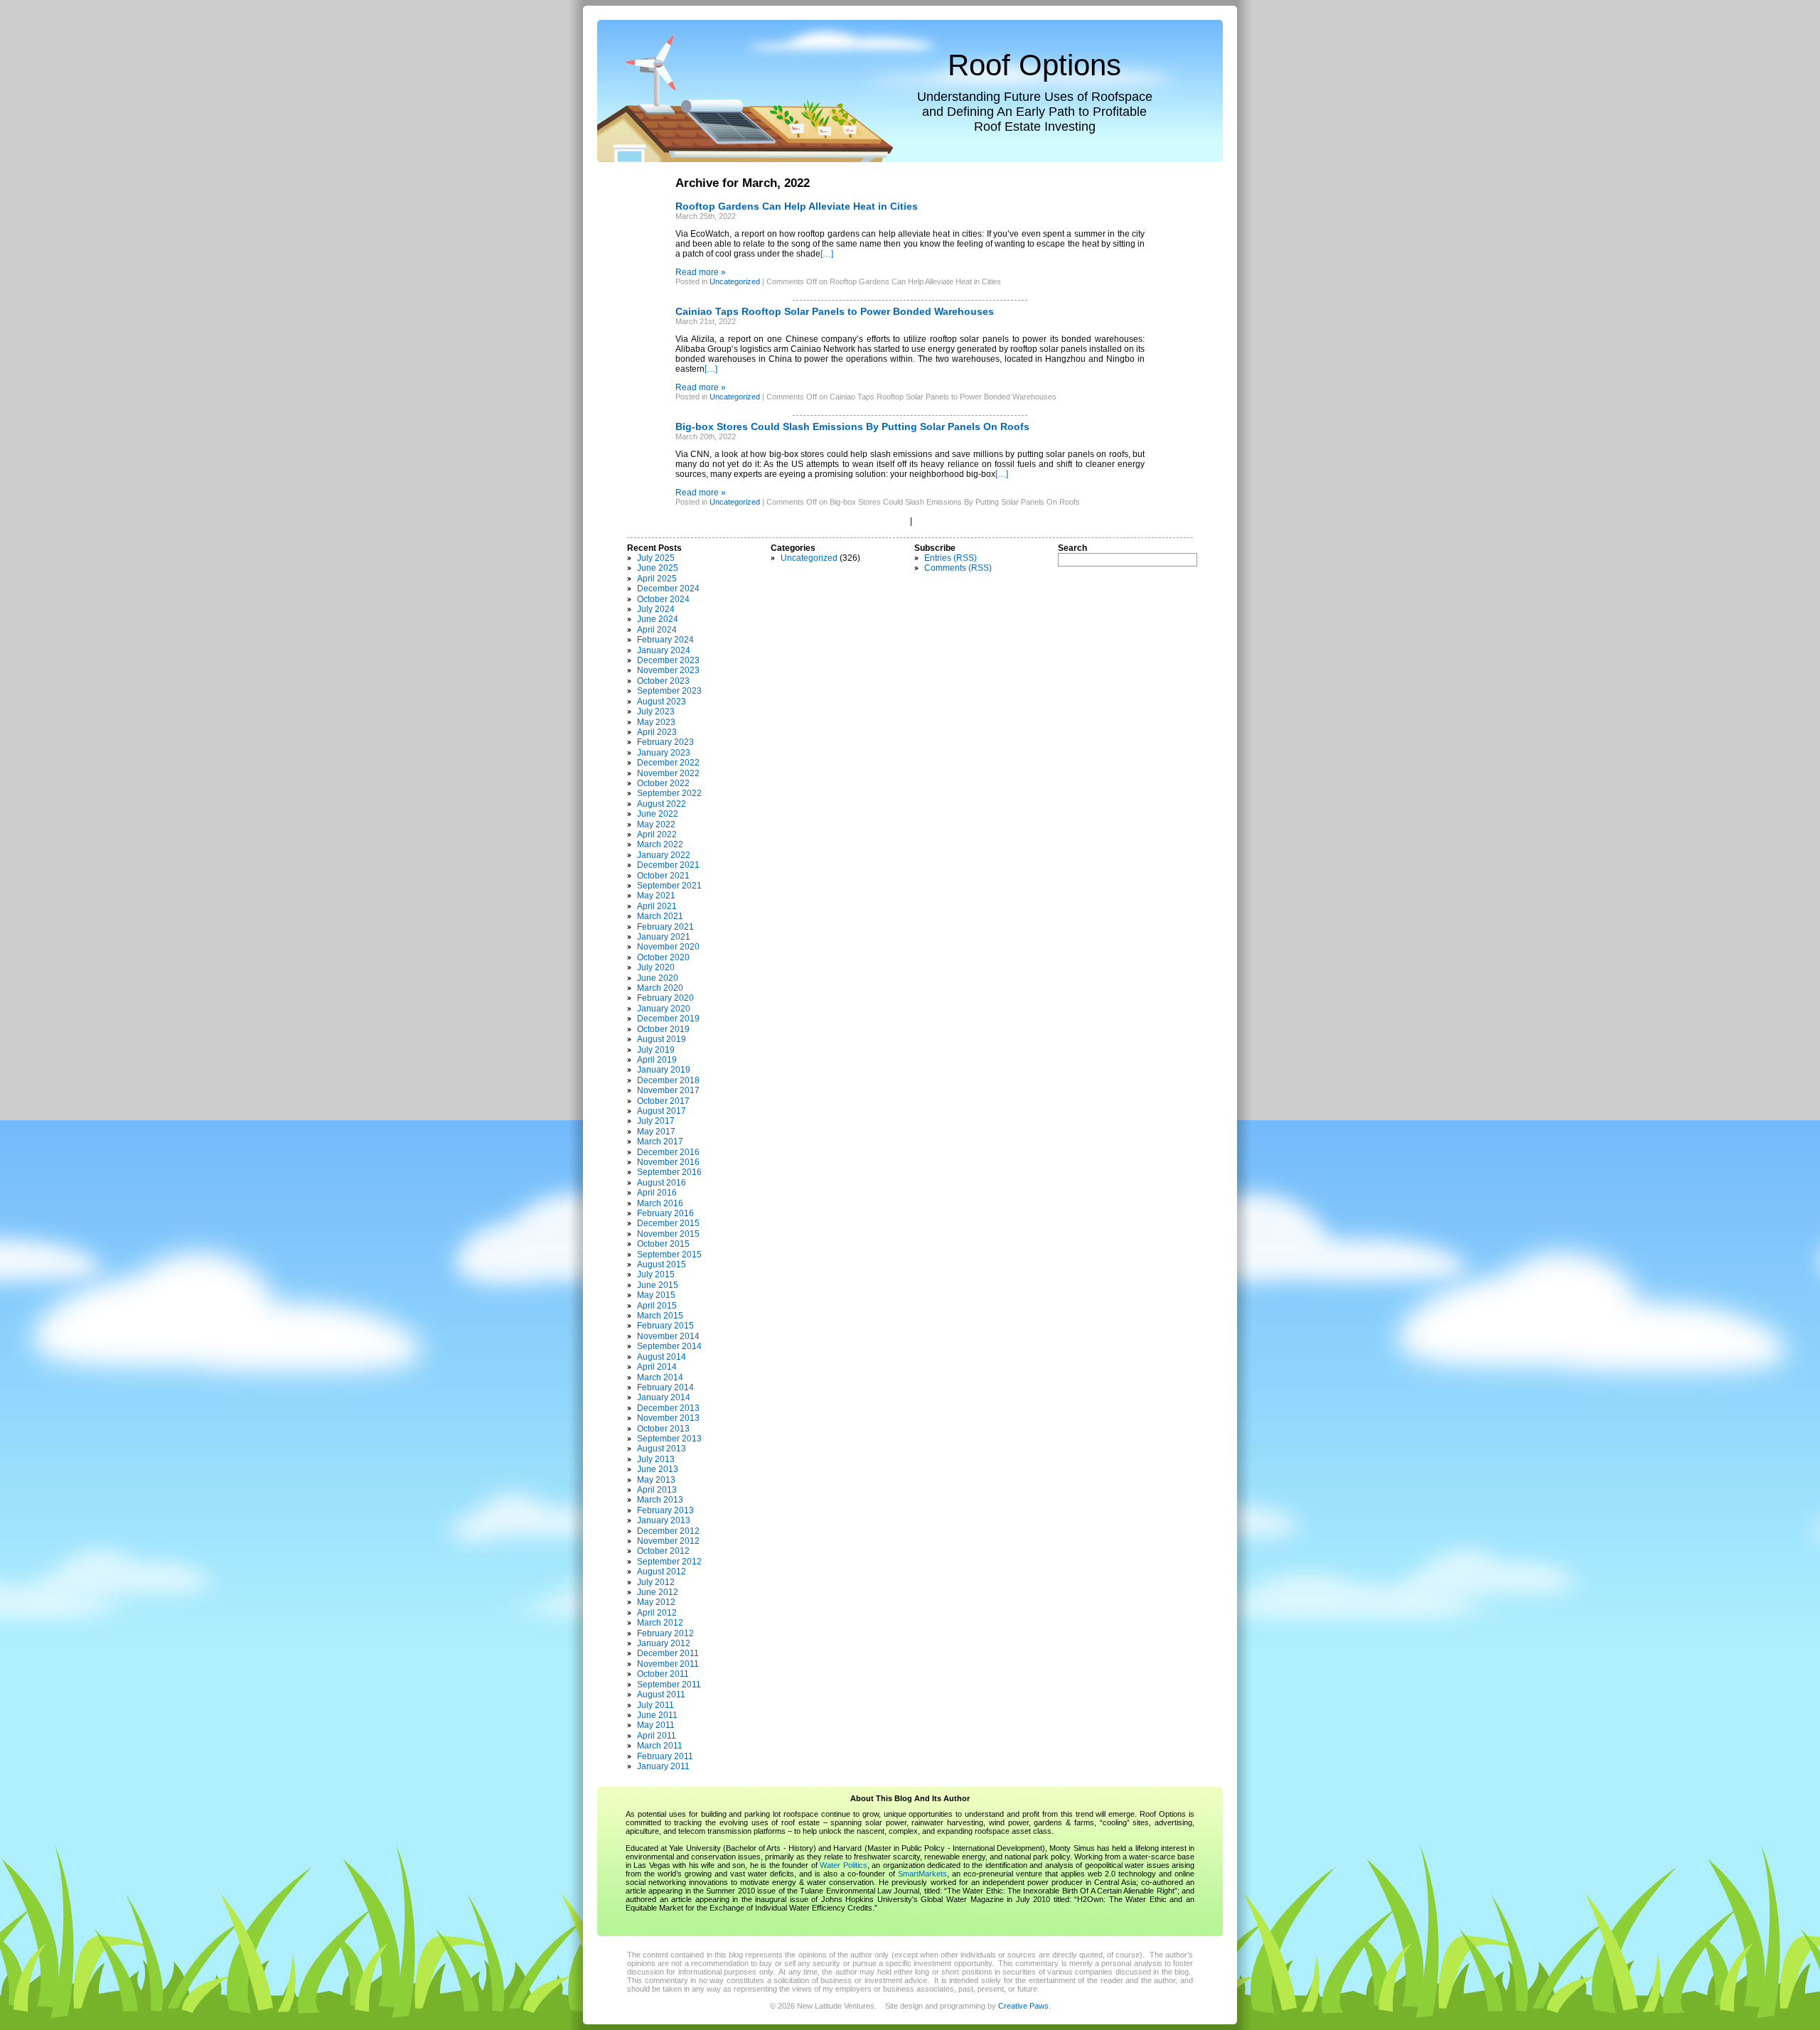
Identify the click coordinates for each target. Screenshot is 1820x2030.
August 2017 (662, 1111)
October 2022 (663, 783)
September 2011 (669, 1685)
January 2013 (664, 1520)
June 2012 (658, 1592)
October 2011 (663, 1674)
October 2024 (663, 599)
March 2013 (660, 1500)
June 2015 (658, 1285)
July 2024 (656, 609)
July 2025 (656, 558)
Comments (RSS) (958, 568)
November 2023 (668, 670)
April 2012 (657, 1613)
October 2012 (663, 1551)
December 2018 (668, 1080)
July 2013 (656, 1459)
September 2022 (669, 793)
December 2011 (668, 1653)
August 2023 (662, 702)
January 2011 (663, 1766)
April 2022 (657, 834)
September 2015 (669, 1255)
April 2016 (657, 1193)
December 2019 (668, 1019)
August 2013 (662, 1449)
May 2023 (656, 722)
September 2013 (669, 1439)
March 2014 (660, 1377)
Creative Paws (1023, 2006)
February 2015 (665, 1326)
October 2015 (663, 1244)
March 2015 (660, 1316)
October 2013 (663, 1429)
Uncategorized (735, 281)
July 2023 (656, 711)
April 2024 (657, 630)
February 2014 (665, 1387)
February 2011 (665, 1756)
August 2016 (662, 1183)
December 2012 (668, 1531)
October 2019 (663, 1029)
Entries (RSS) (951, 558)
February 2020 (665, 998)
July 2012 (656, 1582)
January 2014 (664, 1397)
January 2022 (664, 855)
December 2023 (668, 660)
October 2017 (663, 1101)
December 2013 (668, 1408)
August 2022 (662, 804)
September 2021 (669, 886)
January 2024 (664, 650)
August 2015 (662, 1264)
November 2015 (668, 1234)
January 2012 (664, 1643)
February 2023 (665, 742)
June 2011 (657, 1715)
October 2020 (663, 957)
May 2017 (656, 1132)
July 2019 (656, 1050)
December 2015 (668, 1223)
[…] (827, 254)
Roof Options (1034, 65)
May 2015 (656, 1295)
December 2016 (668, 1152)
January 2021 (664, 937)
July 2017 (656, 1121)
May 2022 (656, 825)
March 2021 (660, 916)
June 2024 (658, 619)
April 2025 (657, 579)
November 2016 (668, 1162)
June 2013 (658, 1469)
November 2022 (668, 773)
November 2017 (668, 1090)
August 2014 (662, 1357)
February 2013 (665, 1510)
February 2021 (665, 927)
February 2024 (665, 640)
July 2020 (656, 967)
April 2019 (657, 1060)
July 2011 (655, 1705)
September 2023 (669, 691)
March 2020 (660, 988)
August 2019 (662, 1039)
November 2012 (668, 1541)
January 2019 (664, 1070)
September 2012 (669, 1562)
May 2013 (656, 1480)
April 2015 (657, 1306)
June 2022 (658, 814)
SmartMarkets (922, 1874)
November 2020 (668, 947)
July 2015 (656, 1274)
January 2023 (664, 753)
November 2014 (668, 1336)
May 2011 (656, 1725)
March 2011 (660, 1746)
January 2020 (664, 1009)
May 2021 (656, 896)
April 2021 (657, 906)
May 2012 (656, 1602)
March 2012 (660, 1623)
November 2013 (668, 1418)
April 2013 (657, 1490)
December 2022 (668, 763)
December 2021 (668, 865)
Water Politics (843, 1865)
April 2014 (657, 1367)
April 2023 (657, 732)
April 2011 (657, 1736)
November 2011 (668, 1664)
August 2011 (661, 1695)
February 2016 (665, 1213)
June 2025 (658, 568)
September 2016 (669, 1172)
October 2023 (663, 681)
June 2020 (658, 978)
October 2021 (663, 876)
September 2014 (669, 1346)
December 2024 (668, 589)
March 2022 (660, 844)
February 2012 (665, 1633)
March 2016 (660, 1203)
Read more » (701, 272)
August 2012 (662, 1572)
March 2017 (660, 1142)
